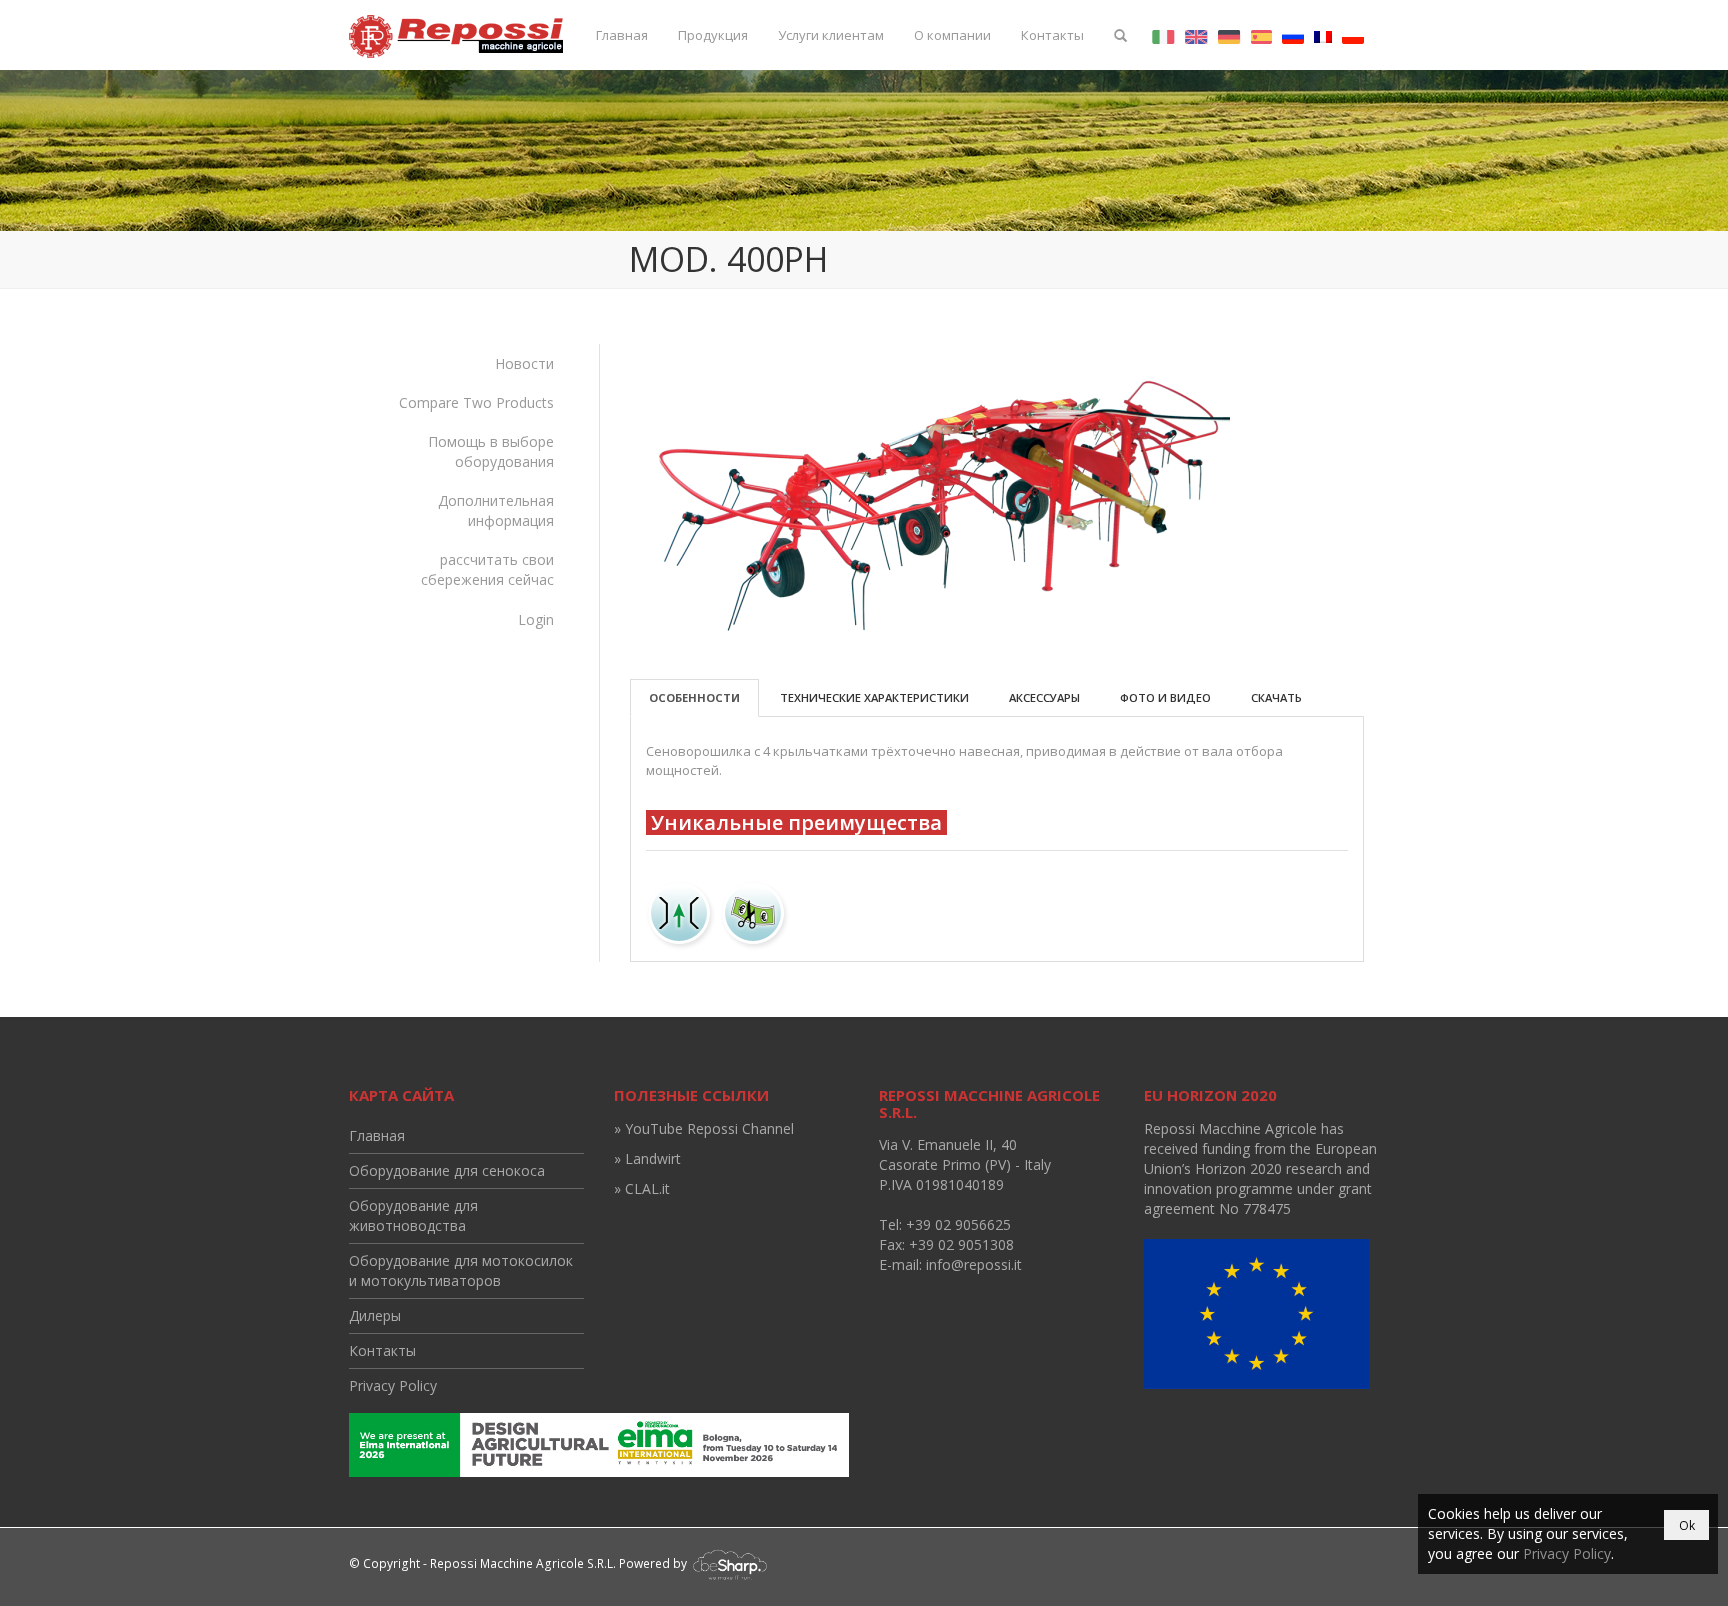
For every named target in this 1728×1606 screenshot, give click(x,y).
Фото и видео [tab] (1165, 697)
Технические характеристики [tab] (874, 697)
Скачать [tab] (1276, 697)
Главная (622, 35)
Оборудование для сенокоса (447, 1170)
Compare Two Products (476, 402)
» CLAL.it (642, 1188)
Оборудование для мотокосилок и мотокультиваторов (461, 1270)
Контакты (1052, 35)
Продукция (713, 35)
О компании (952, 35)
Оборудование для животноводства (413, 1215)
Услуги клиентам (831, 35)
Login (536, 619)
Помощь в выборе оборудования (491, 451)
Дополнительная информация (496, 510)
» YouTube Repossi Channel (704, 1128)
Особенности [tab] (694, 697)
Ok (1687, 1525)
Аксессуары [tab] (1044, 697)
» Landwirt (647, 1158)
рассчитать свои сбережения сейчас (487, 569)
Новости (524, 363)
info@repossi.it (974, 1264)
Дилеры (375, 1315)
